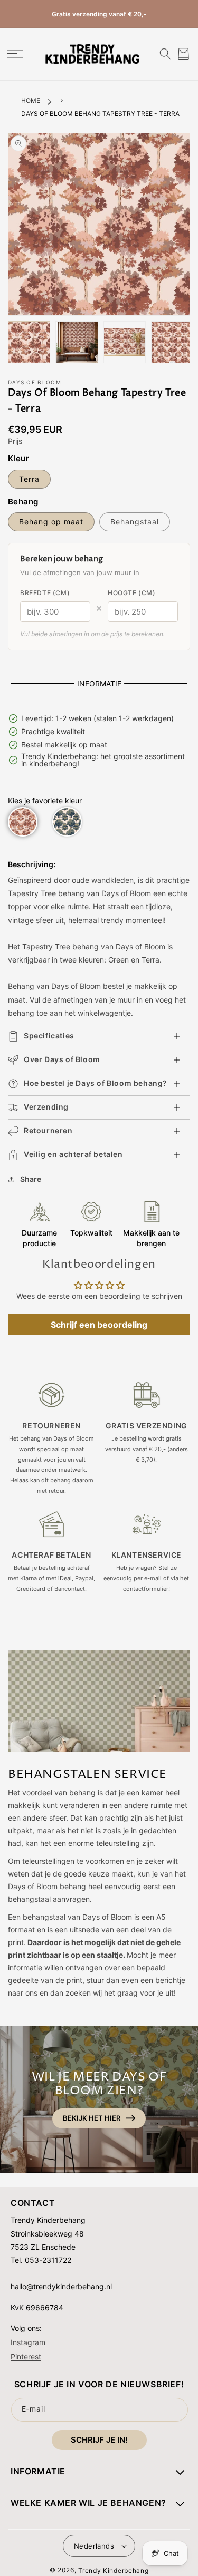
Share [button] (31, 1179)
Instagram (28, 2342)
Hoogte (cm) (132, 593)
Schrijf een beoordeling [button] (99, 1325)
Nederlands (94, 2546)
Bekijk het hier (92, 2118)
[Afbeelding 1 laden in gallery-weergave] (29, 342)
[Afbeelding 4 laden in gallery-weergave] (172, 342)
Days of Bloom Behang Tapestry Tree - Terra (100, 114)
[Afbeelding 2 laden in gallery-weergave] (77, 342)
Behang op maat (51, 522)
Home (31, 100)
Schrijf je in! (99, 2440)
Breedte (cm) (45, 593)
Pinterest (26, 2356)
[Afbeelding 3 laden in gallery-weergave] (125, 342)
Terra (29, 479)
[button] (15, 54)
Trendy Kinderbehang (113, 2570)
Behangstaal (135, 522)
